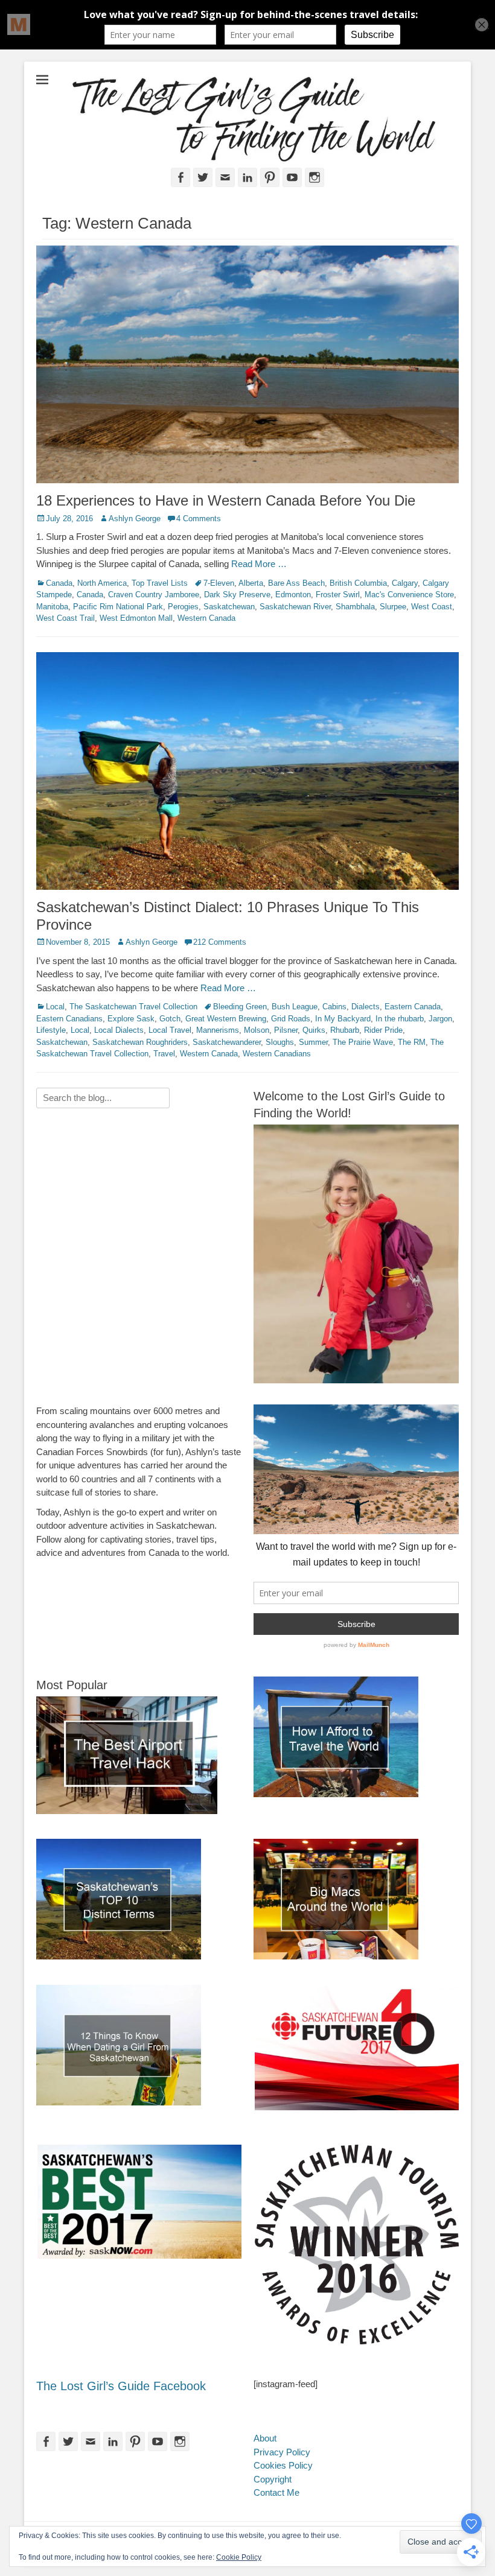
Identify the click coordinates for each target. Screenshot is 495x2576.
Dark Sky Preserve (237, 595)
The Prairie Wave (363, 1042)
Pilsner (286, 1030)
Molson (257, 1030)
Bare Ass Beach (296, 583)
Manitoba (52, 607)
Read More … (259, 564)
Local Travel (170, 1030)
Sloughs (280, 1042)
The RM (412, 1042)
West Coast (432, 607)
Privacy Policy (282, 2452)
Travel (164, 1054)
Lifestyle (51, 1030)
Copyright (273, 2479)
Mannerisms (218, 1030)
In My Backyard (343, 1019)
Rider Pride (383, 1030)
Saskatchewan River (295, 607)
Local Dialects (119, 1030)
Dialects (366, 1007)
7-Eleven (219, 583)
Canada (59, 583)
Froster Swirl (338, 595)
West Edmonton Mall (136, 618)
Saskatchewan (229, 607)
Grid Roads (291, 1019)
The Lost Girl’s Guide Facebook (121, 2386)
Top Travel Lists (160, 583)
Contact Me (276, 2492)
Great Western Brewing (226, 1019)
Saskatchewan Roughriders (140, 1042)
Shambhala (355, 607)
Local (55, 1007)
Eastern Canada (413, 1007)
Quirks (314, 1030)
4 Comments (199, 519)
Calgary (405, 583)
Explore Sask (131, 1019)
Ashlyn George (135, 519)
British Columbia (358, 583)
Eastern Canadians (69, 1019)
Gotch (170, 1019)
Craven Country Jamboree (154, 595)
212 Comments (220, 942)
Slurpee (393, 607)
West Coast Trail (65, 618)
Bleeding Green (240, 1007)
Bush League (295, 1007)
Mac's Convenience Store (409, 595)
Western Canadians (277, 1054)
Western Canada (206, 618)
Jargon (440, 1019)
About (265, 2438)
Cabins (334, 1007)
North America (102, 583)
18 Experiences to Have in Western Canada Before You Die (226, 500)
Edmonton (293, 595)
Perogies (183, 607)
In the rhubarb (400, 1019)
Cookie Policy (239, 2557)
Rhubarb (345, 1030)
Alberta (251, 583)
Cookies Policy (283, 2465)
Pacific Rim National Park (118, 607)
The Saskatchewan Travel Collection (133, 1007)
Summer (313, 1042)
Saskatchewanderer (227, 1042)
